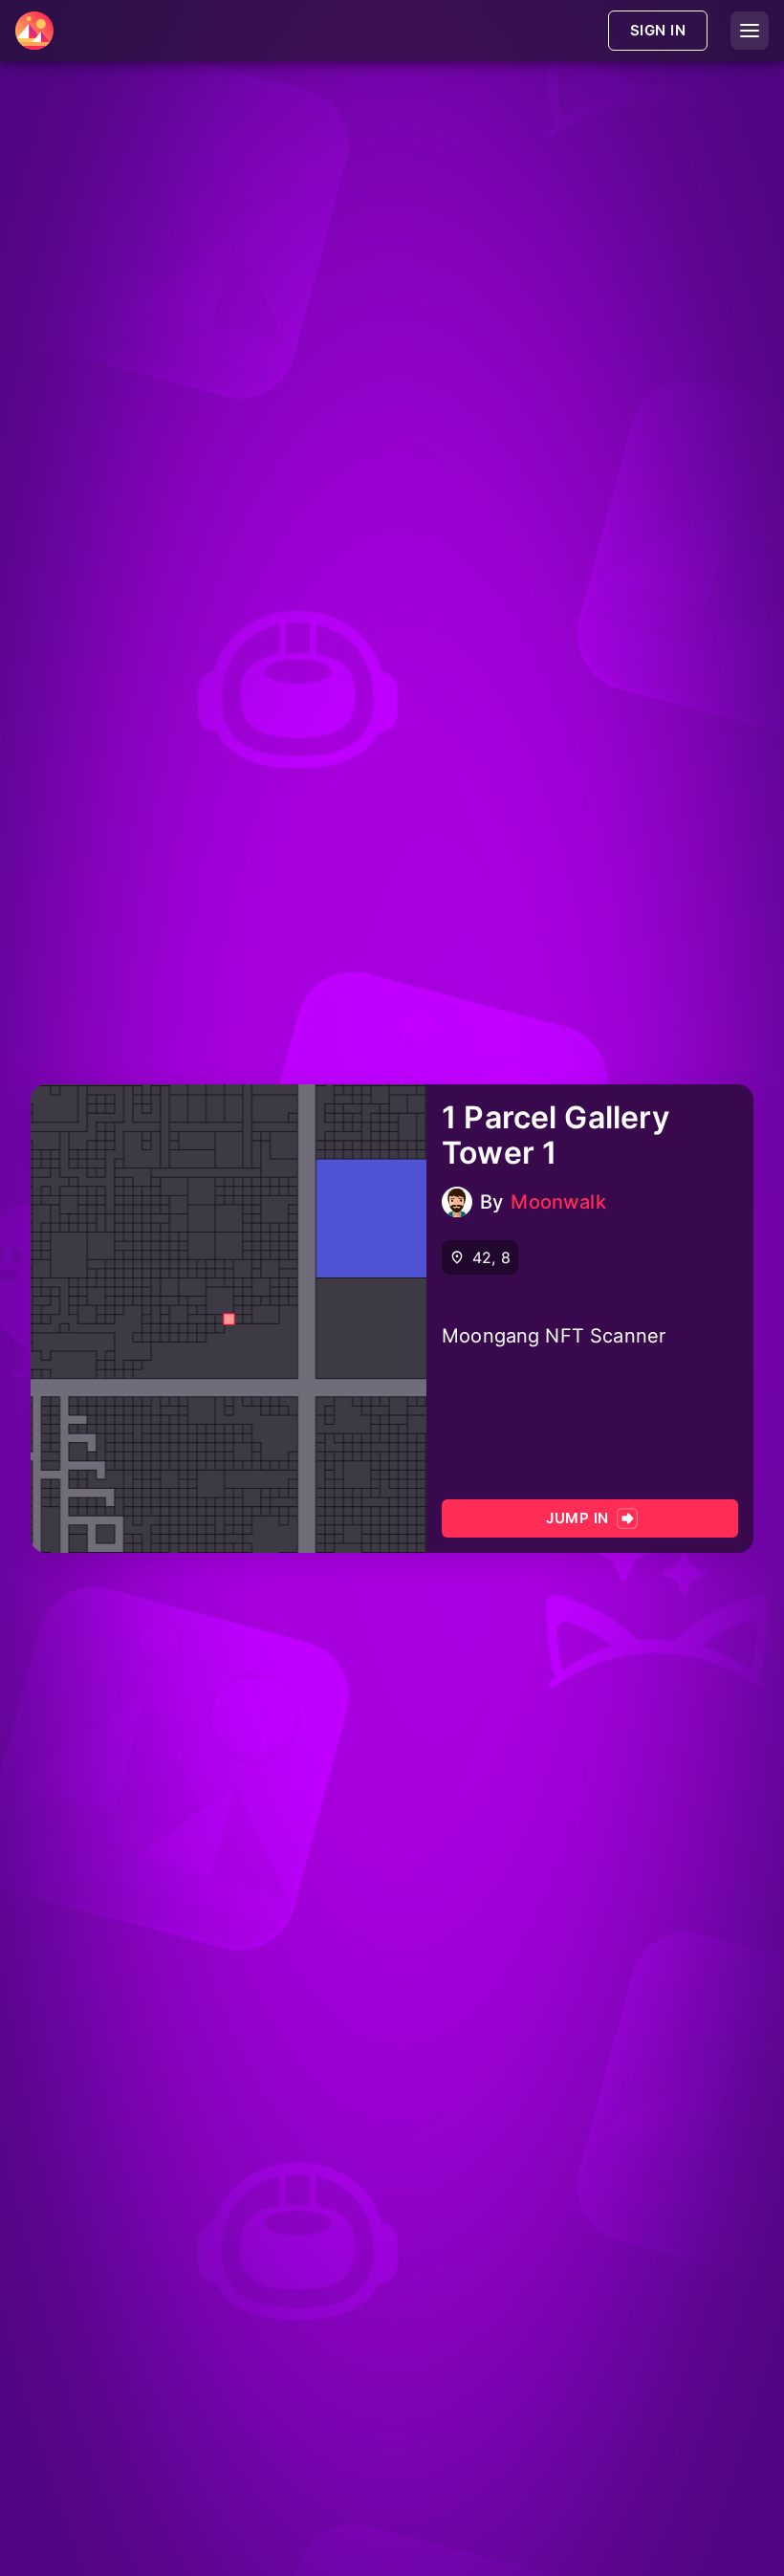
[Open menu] (750, 31)
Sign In (658, 30)
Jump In (577, 1518)
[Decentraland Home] (34, 31)
